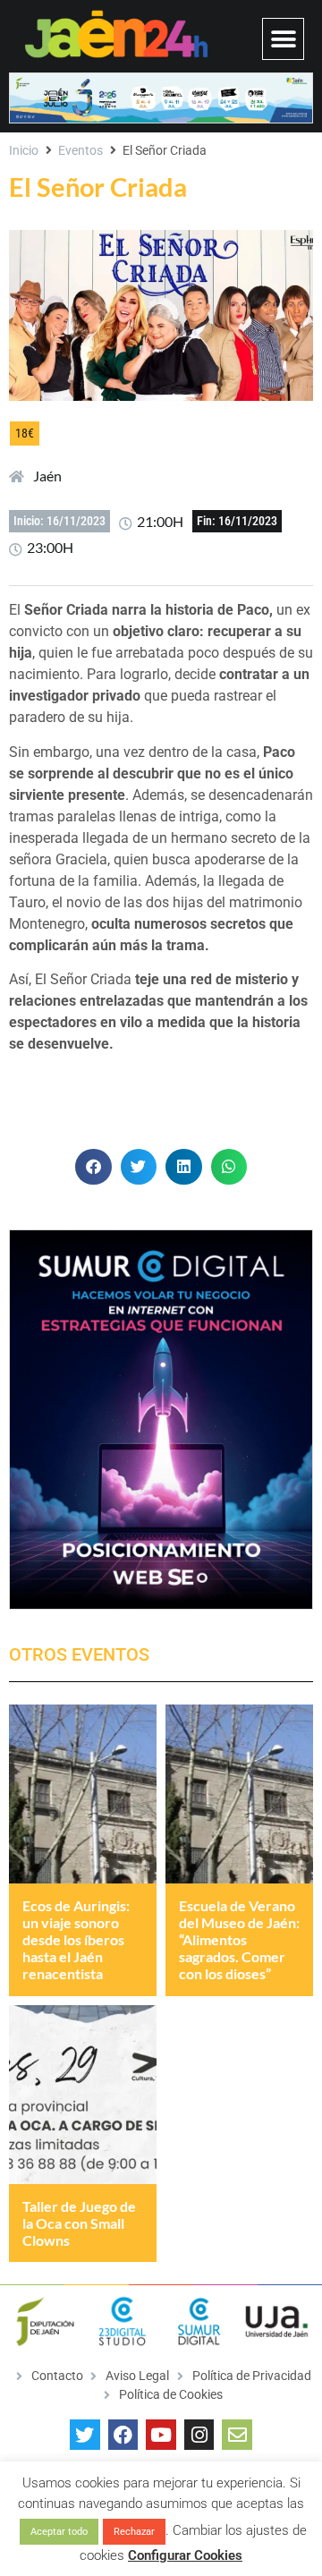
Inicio (24, 150)
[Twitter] (85, 2435)
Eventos (80, 150)
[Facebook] (123, 2435)
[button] (283, 39)
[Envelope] (237, 2435)
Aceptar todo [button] (59, 2532)
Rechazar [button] (134, 2532)
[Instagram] (199, 2435)
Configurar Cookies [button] (185, 2555)
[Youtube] (161, 2435)
